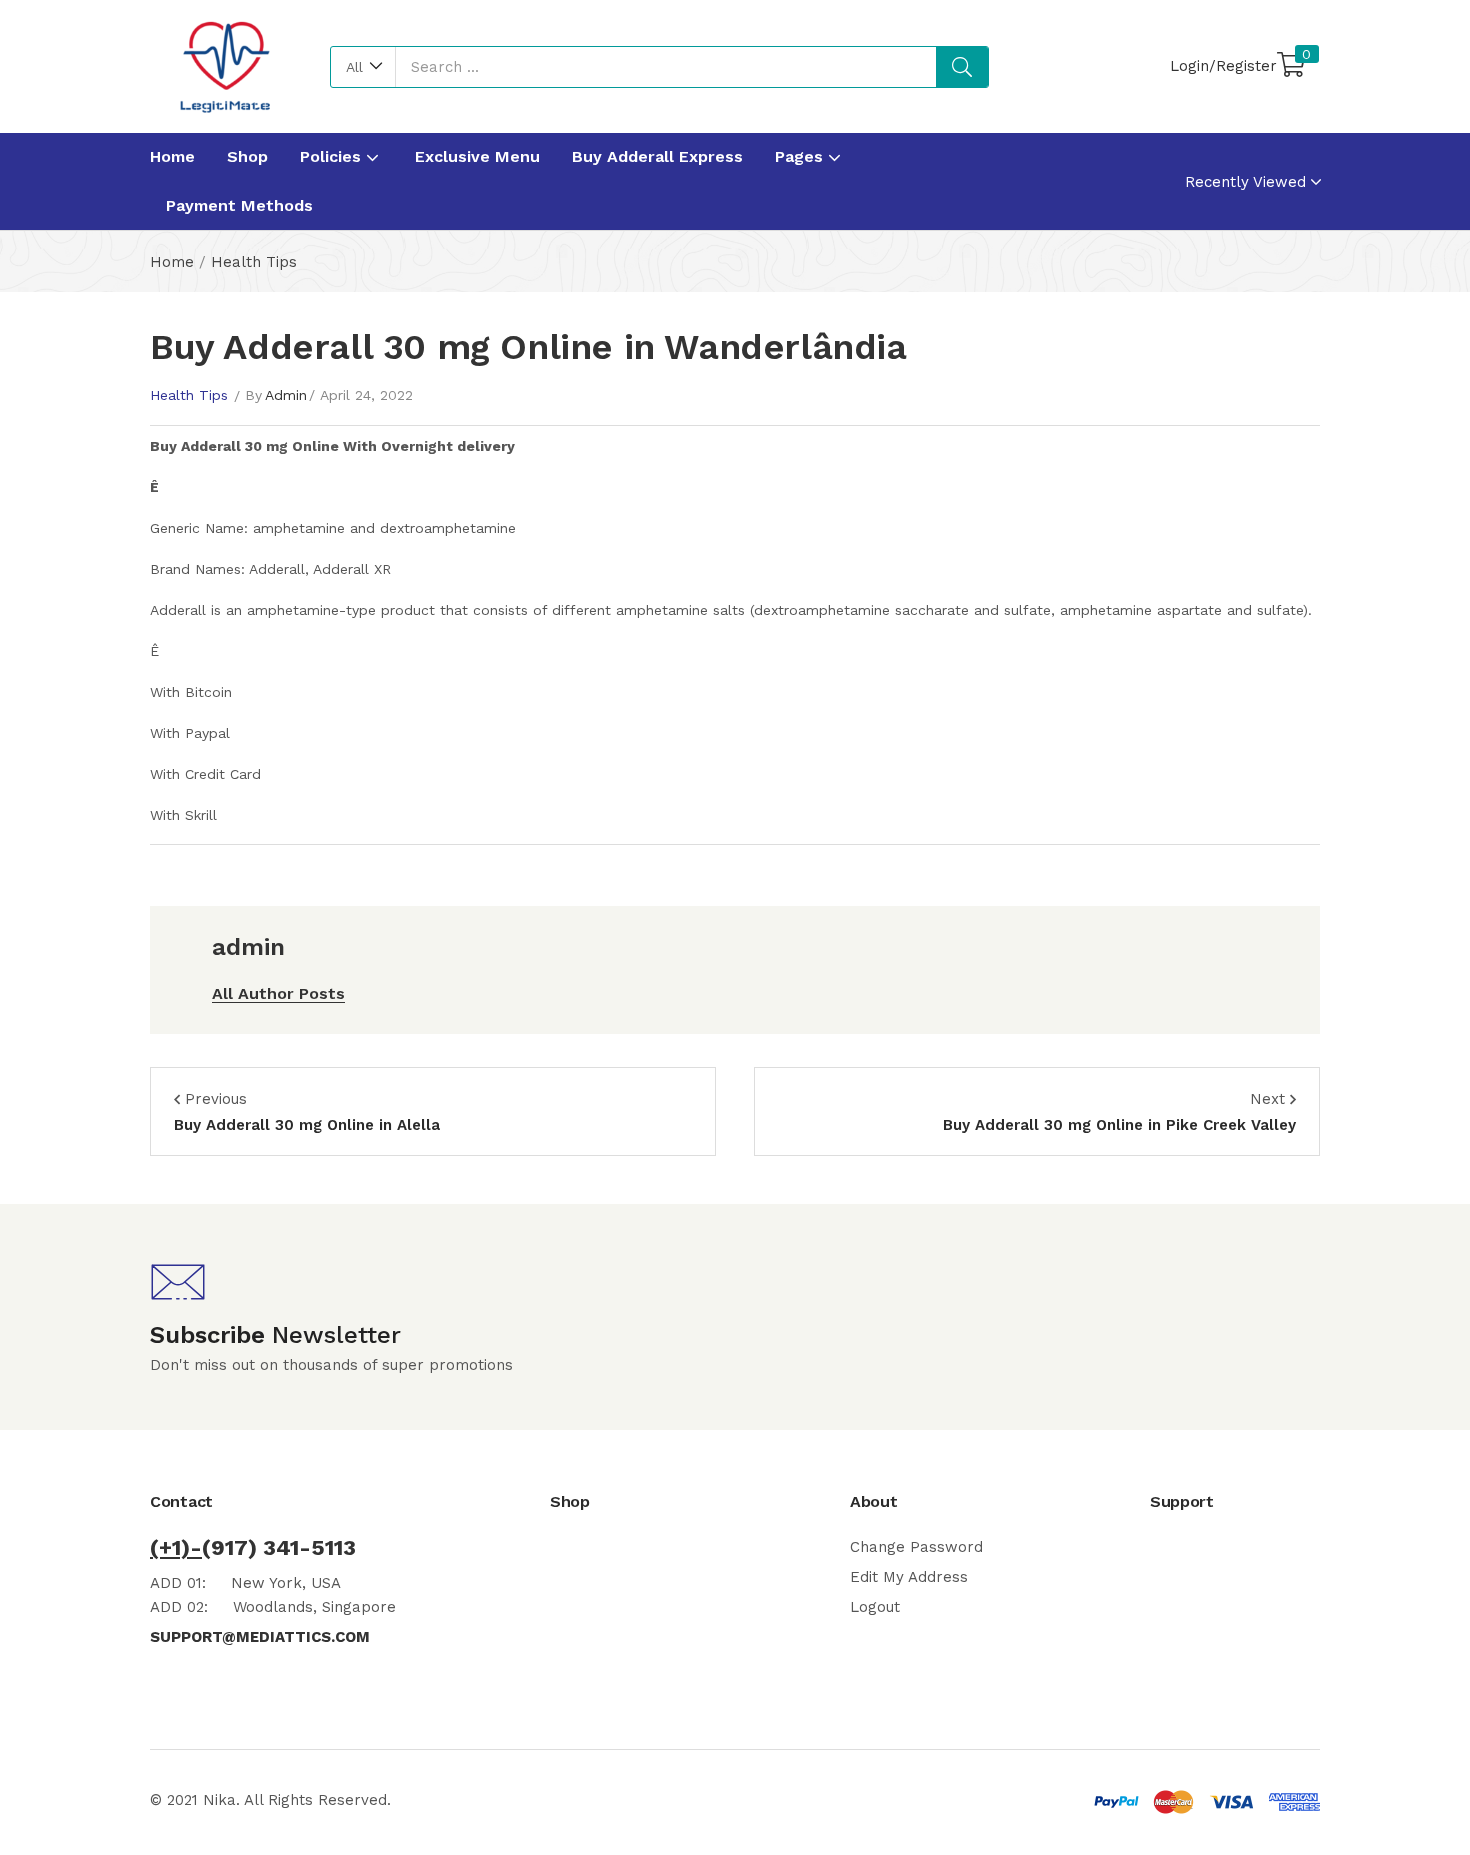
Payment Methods (239, 205)
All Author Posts (278, 993)
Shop (247, 156)
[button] (363, 67)
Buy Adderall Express (657, 156)
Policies (333, 156)
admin (286, 395)
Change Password (916, 1547)
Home (172, 156)
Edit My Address (909, 1577)
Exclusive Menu (477, 156)
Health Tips (254, 262)
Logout (875, 1607)
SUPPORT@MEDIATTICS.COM (260, 1637)
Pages (801, 156)
